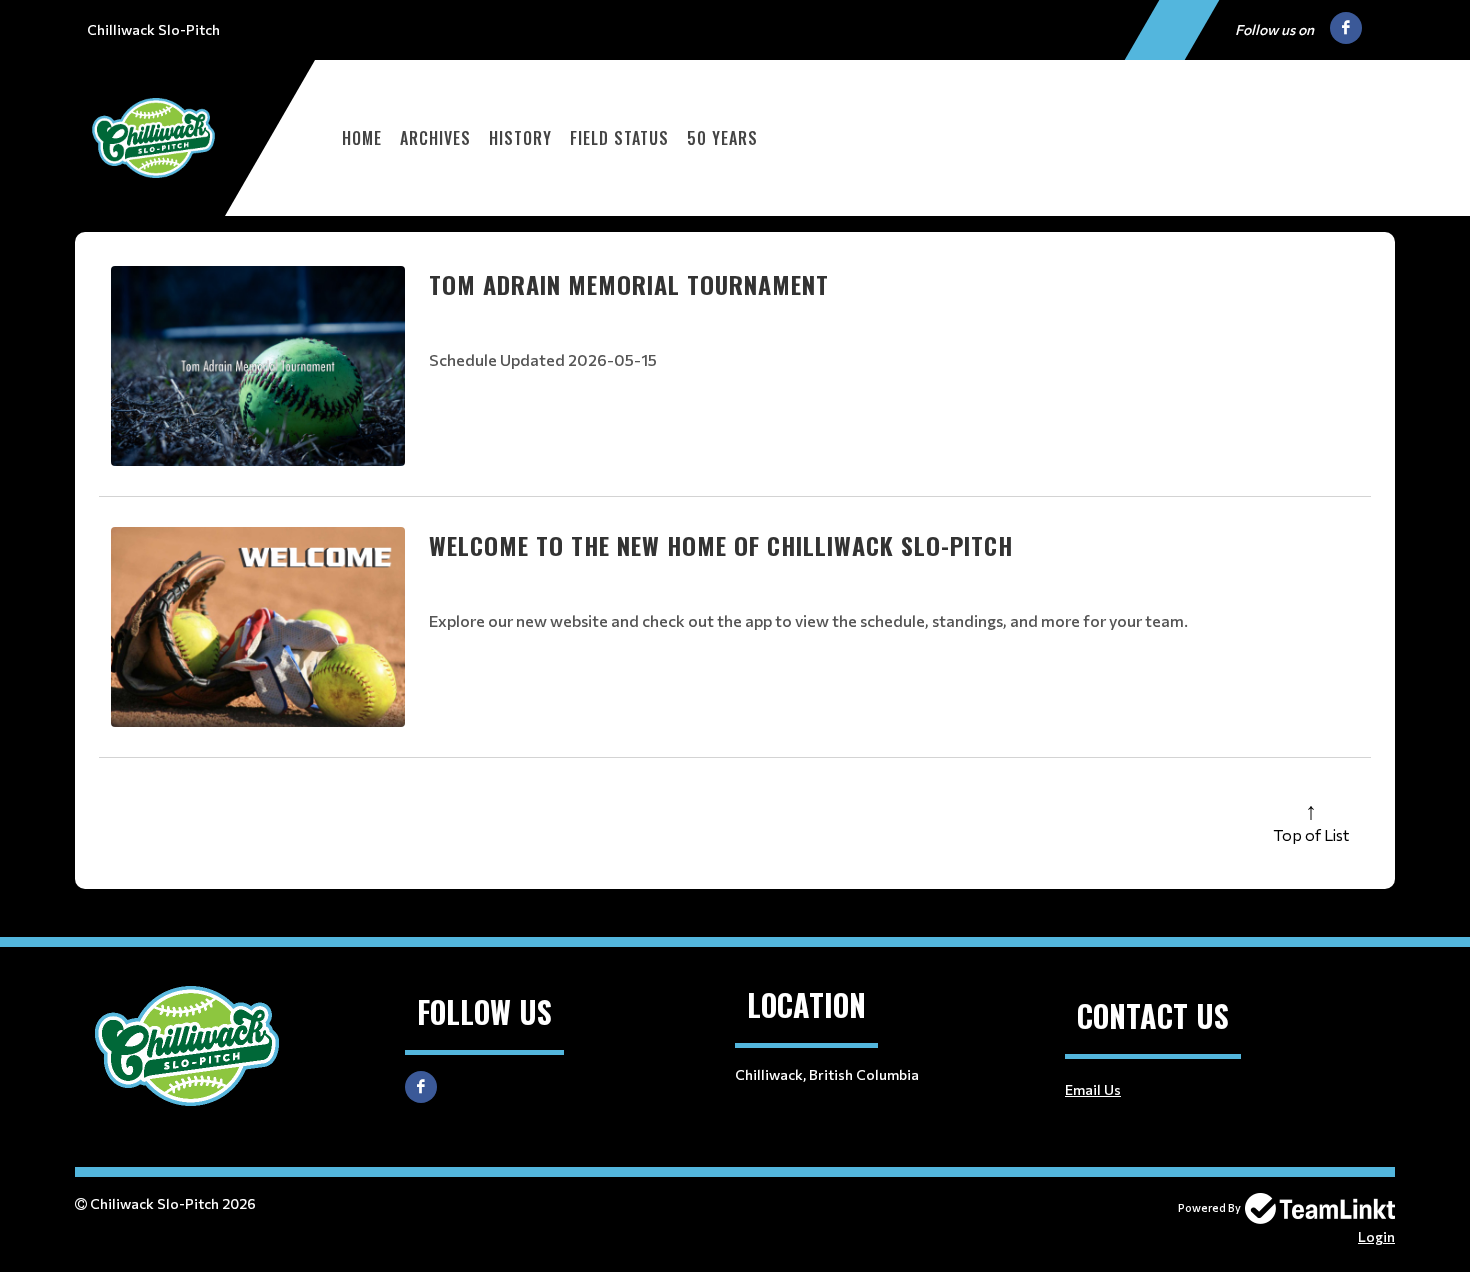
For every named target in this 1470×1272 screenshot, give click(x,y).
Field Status (619, 138)
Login (1376, 1236)
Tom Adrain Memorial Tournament (629, 284)
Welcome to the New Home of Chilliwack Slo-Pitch (721, 545)
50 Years (722, 138)
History (520, 138)
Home (362, 138)
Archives (435, 138)
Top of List (1311, 834)
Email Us (1093, 1089)
